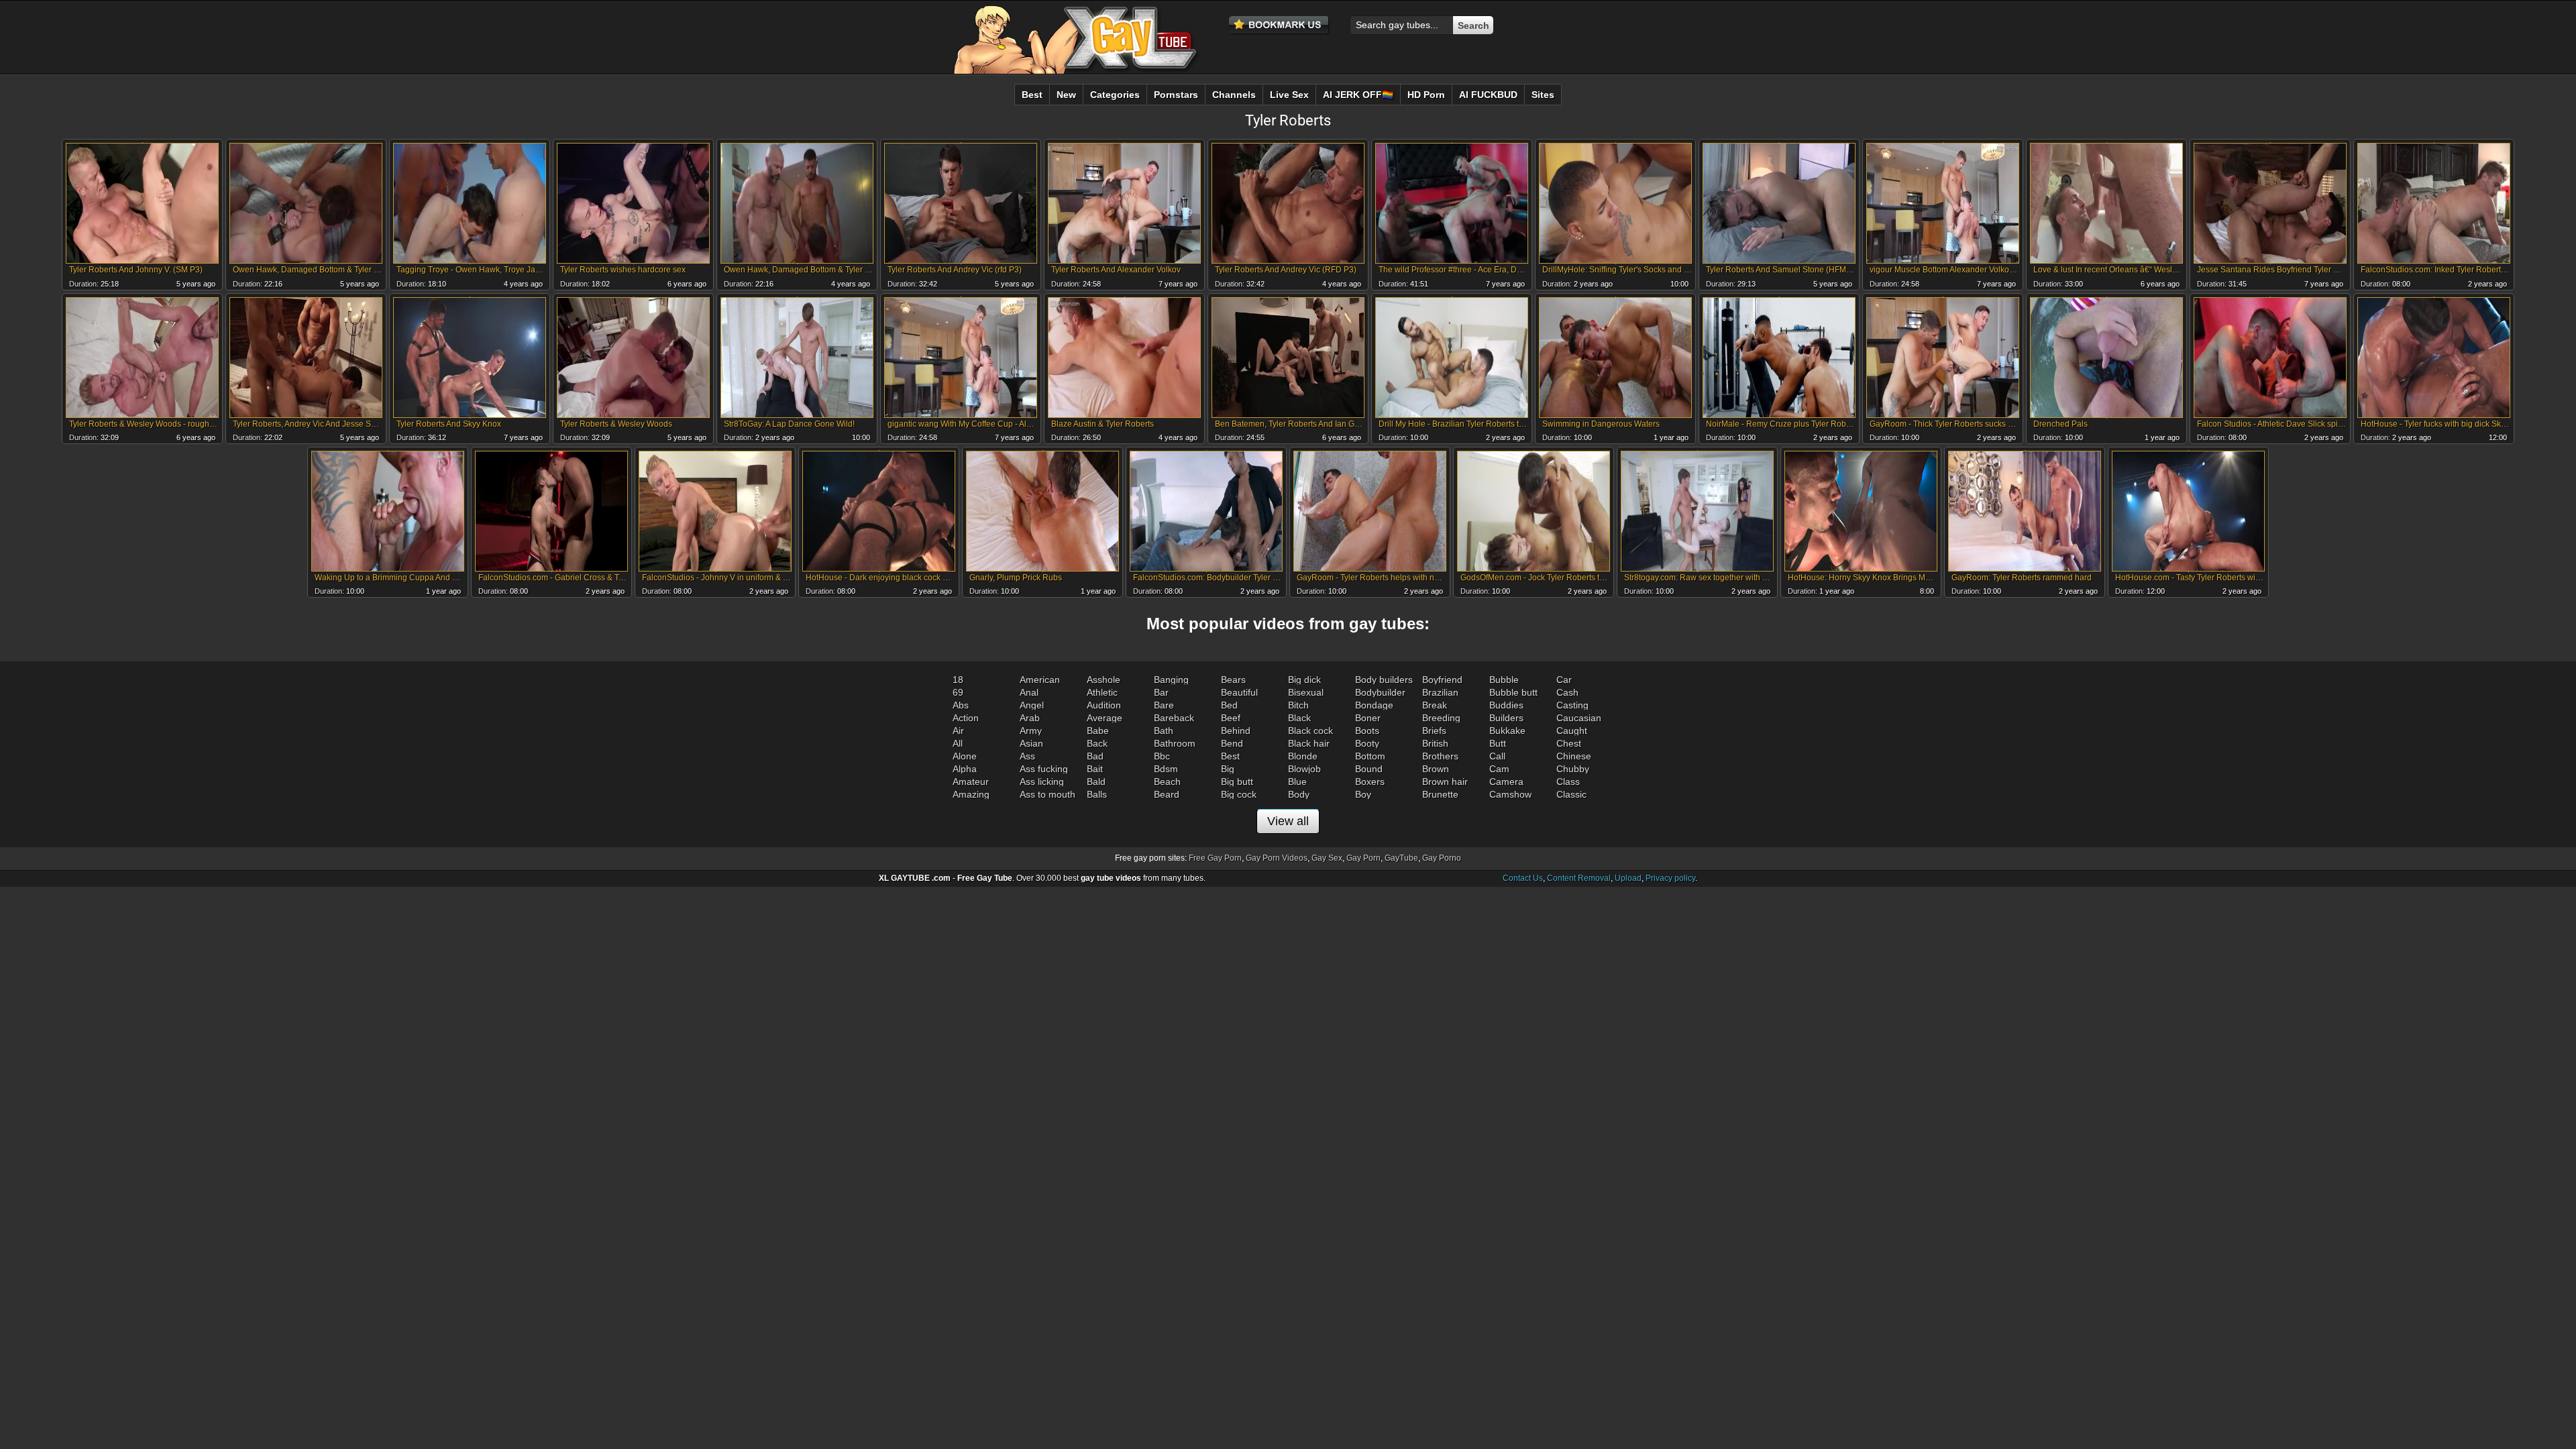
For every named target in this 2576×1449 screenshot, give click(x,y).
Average (1105, 718)
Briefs (1434, 731)
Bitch (1298, 705)
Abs (961, 705)
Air (958, 731)
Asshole (1104, 680)
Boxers (1370, 782)
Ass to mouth (1048, 794)
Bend (1232, 743)
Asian (1031, 743)
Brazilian (1440, 692)
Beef (1231, 718)
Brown (1436, 769)
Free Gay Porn (1215, 858)
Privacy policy (1670, 878)
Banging (1171, 680)
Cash (1567, 692)
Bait (1095, 769)
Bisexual (1306, 692)
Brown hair (1445, 782)
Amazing (971, 794)
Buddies (1506, 705)
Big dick (1304, 680)
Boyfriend (1442, 680)
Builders (1506, 718)
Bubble (1504, 680)
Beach (1167, 782)
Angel (1032, 705)
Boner (1368, 718)
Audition (1104, 705)
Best (1230, 756)
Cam (1499, 769)
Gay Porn (1363, 858)
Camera (1506, 782)
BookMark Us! (1279, 25)
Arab (1030, 718)
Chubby (1573, 769)
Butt (1498, 743)
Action (966, 718)
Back (1097, 743)
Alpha (965, 769)
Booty (1367, 743)
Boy (1363, 794)
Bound (1369, 769)
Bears (1233, 680)
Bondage (1374, 705)
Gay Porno (1442, 858)
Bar (1161, 692)
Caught (1572, 731)
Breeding (1441, 718)
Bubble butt (1513, 692)
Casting (1572, 705)
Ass (1027, 756)
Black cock (1310, 731)
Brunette (1440, 794)
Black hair (1309, 743)
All (958, 743)
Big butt (1237, 782)
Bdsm (1166, 769)
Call (1497, 756)
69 (958, 692)
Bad (1095, 756)
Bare (1164, 705)
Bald (1096, 782)
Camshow (1510, 794)
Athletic (1102, 692)
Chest (1569, 743)
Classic (1571, 794)
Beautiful (1239, 692)
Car (1564, 680)
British (1435, 743)
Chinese (1574, 756)
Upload (1628, 878)
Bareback (1174, 718)
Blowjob (1304, 769)
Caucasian (1579, 718)
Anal (1029, 692)
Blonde (1303, 756)
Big (1228, 769)
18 (958, 680)
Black (1299, 718)
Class (1568, 782)
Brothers (1440, 756)
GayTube (1401, 858)
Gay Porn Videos (1277, 858)
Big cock (1239, 794)
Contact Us (1523, 878)
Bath (1164, 731)
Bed (1229, 705)
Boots (1367, 731)
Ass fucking (1044, 769)
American (1040, 680)
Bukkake (1507, 731)
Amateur (971, 782)
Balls (1097, 794)
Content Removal (1579, 878)
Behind (1236, 731)
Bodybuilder (1380, 692)
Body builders (1384, 680)
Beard (1167, 794)
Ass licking (1042, 782)
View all (1288, 821)
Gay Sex (1327, 858)
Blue (1297, 782)
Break (1435, 705)
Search (1473, 25)
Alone (965, 756)
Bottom (1370, 756)
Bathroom (1175, 743)
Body (1299, 794)
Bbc (1162, 756)
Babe (1098, 731)
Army (1031, 731)
